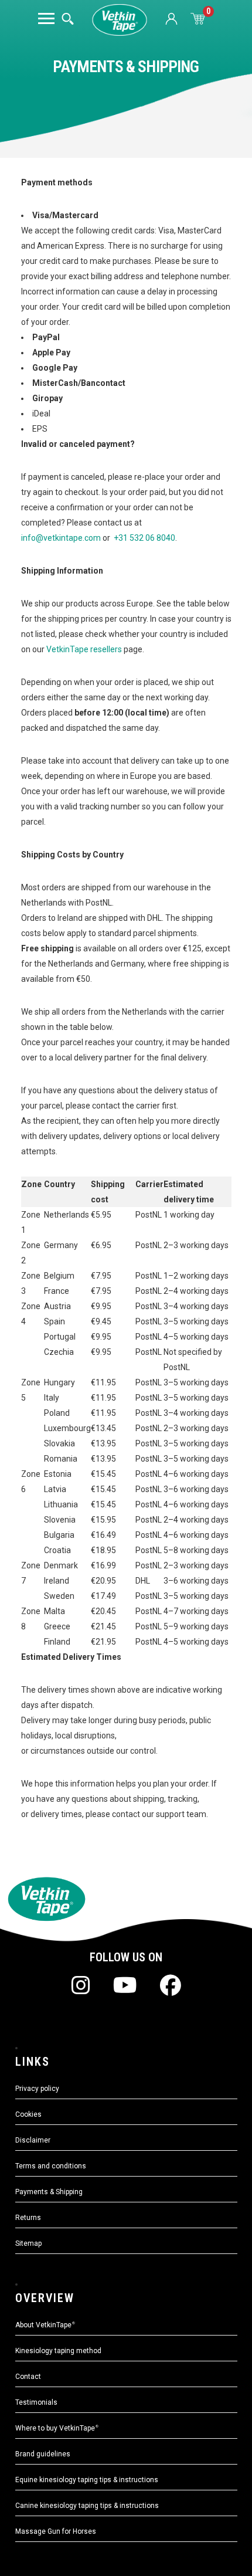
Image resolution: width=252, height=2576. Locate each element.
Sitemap (28, 2243)
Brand (43, 2454)
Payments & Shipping (49, 2192)
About (45, 2325)
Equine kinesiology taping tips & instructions (87, 2480)
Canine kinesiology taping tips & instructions (87, 2506)
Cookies (28, 2114)
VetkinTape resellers (83, 649)
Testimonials (36, 2402)
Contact (28, 2377)
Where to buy (57, 2428)
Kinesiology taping (58, 2351)
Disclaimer (33, 2140)
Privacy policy (37, 2089)
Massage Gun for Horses (56, 2531)
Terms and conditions (51, 2166)
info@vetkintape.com (61, 538)
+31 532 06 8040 (144, 538)
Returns (28, 2218)
